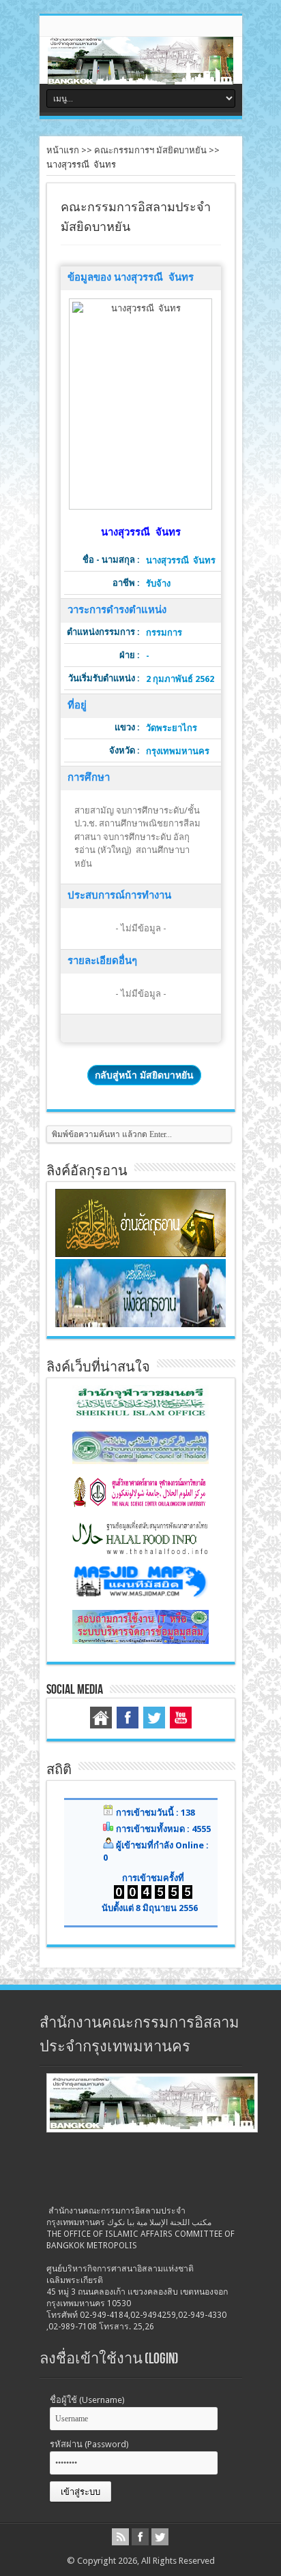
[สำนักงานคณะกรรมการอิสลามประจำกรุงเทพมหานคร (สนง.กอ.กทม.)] (140, 74)
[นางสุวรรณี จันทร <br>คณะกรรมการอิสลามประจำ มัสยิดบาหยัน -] (141, 404)
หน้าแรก (63, 150)
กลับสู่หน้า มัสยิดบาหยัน (144, 1075)
